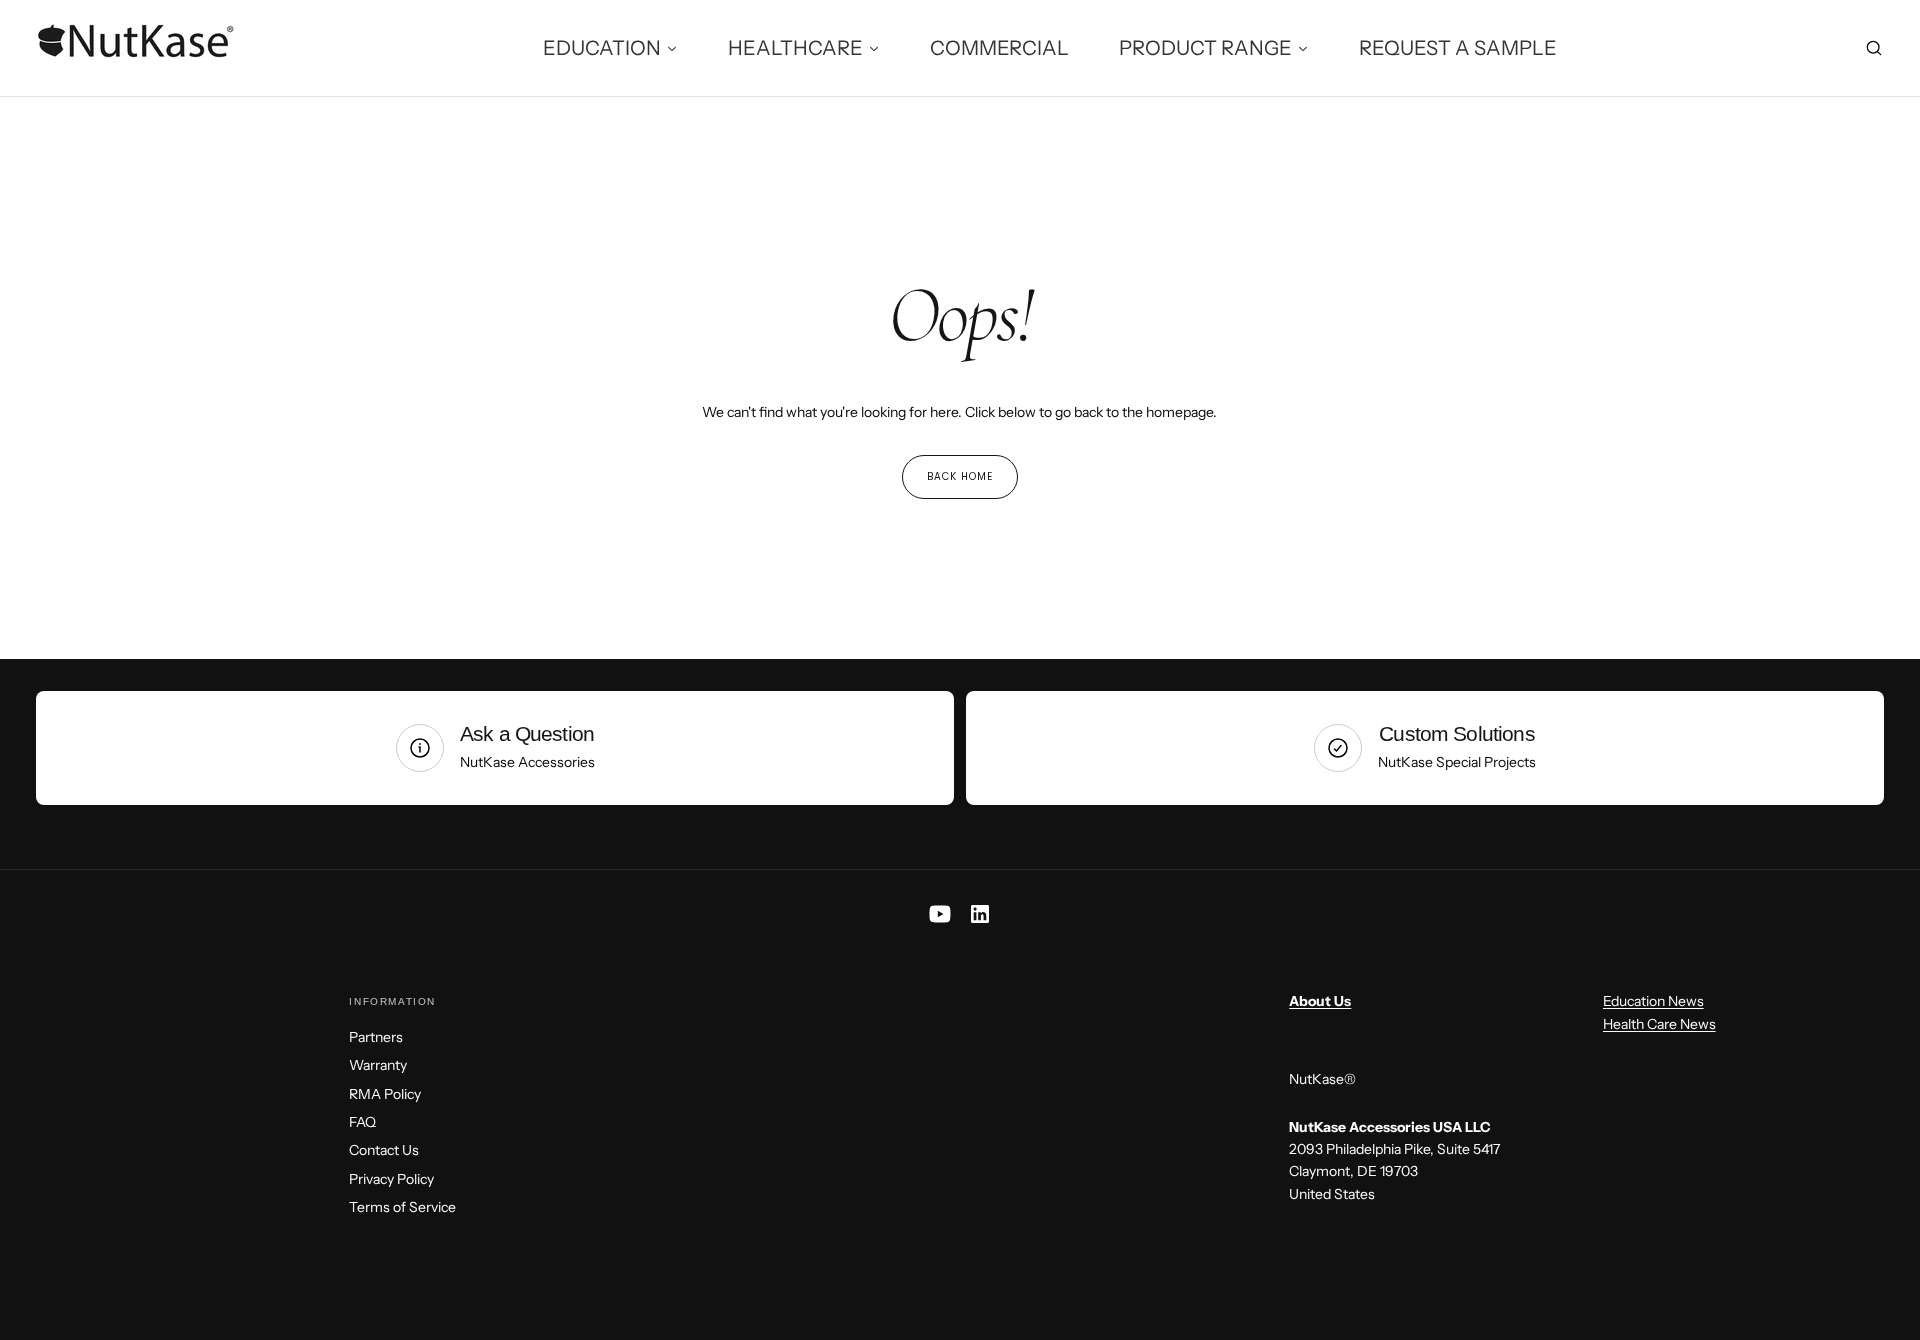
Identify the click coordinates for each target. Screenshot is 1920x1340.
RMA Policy (385, 1094)
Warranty (378, 1065)
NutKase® (1322, 1079)
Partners (376, 1037)
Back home (960, 476)
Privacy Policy (391, 1179)
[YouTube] (940, 914)
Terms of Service (402, 1207)
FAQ (362, 1122)
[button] (1874, 49)
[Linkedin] (980, 914)
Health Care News (1659, 1024)
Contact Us (384, 1150)
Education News (1653, 1001)
